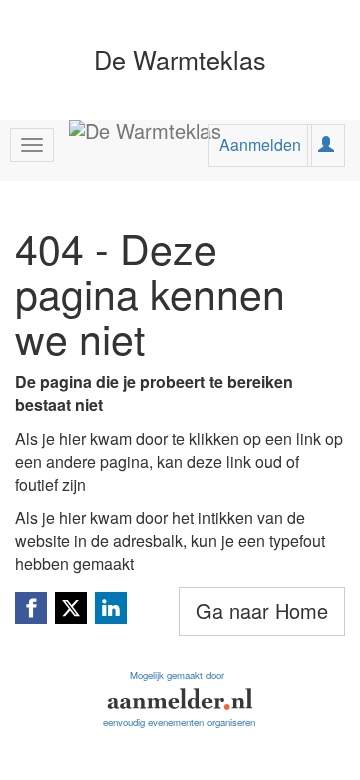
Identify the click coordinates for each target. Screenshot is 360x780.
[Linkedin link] (111, 608)
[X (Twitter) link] (71, 608)
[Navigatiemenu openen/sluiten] (32, 145)
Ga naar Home (262, 610)
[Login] (326, 144)
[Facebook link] (31, 608)
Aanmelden (260, 144)
